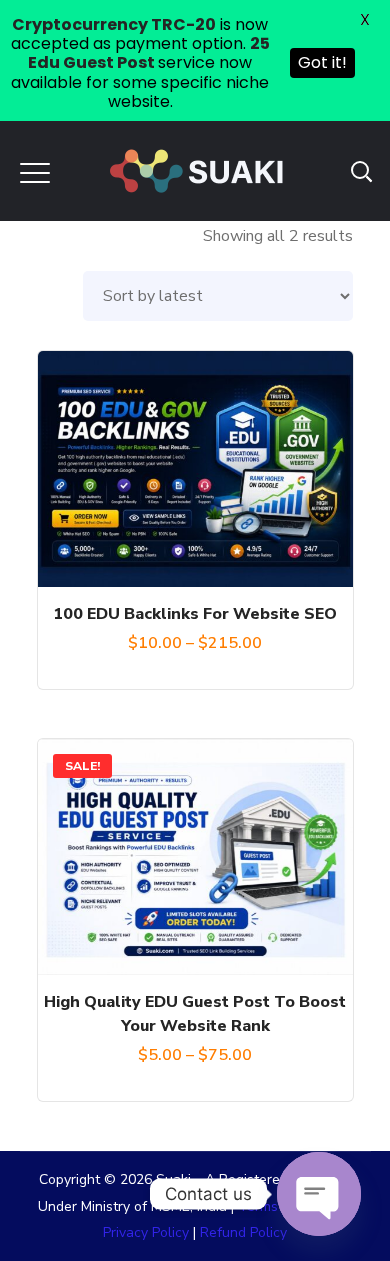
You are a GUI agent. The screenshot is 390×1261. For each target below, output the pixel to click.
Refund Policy (243, 1232)
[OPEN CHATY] (319, 1194)
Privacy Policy (146, 1232)
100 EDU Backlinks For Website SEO (195, 614)
